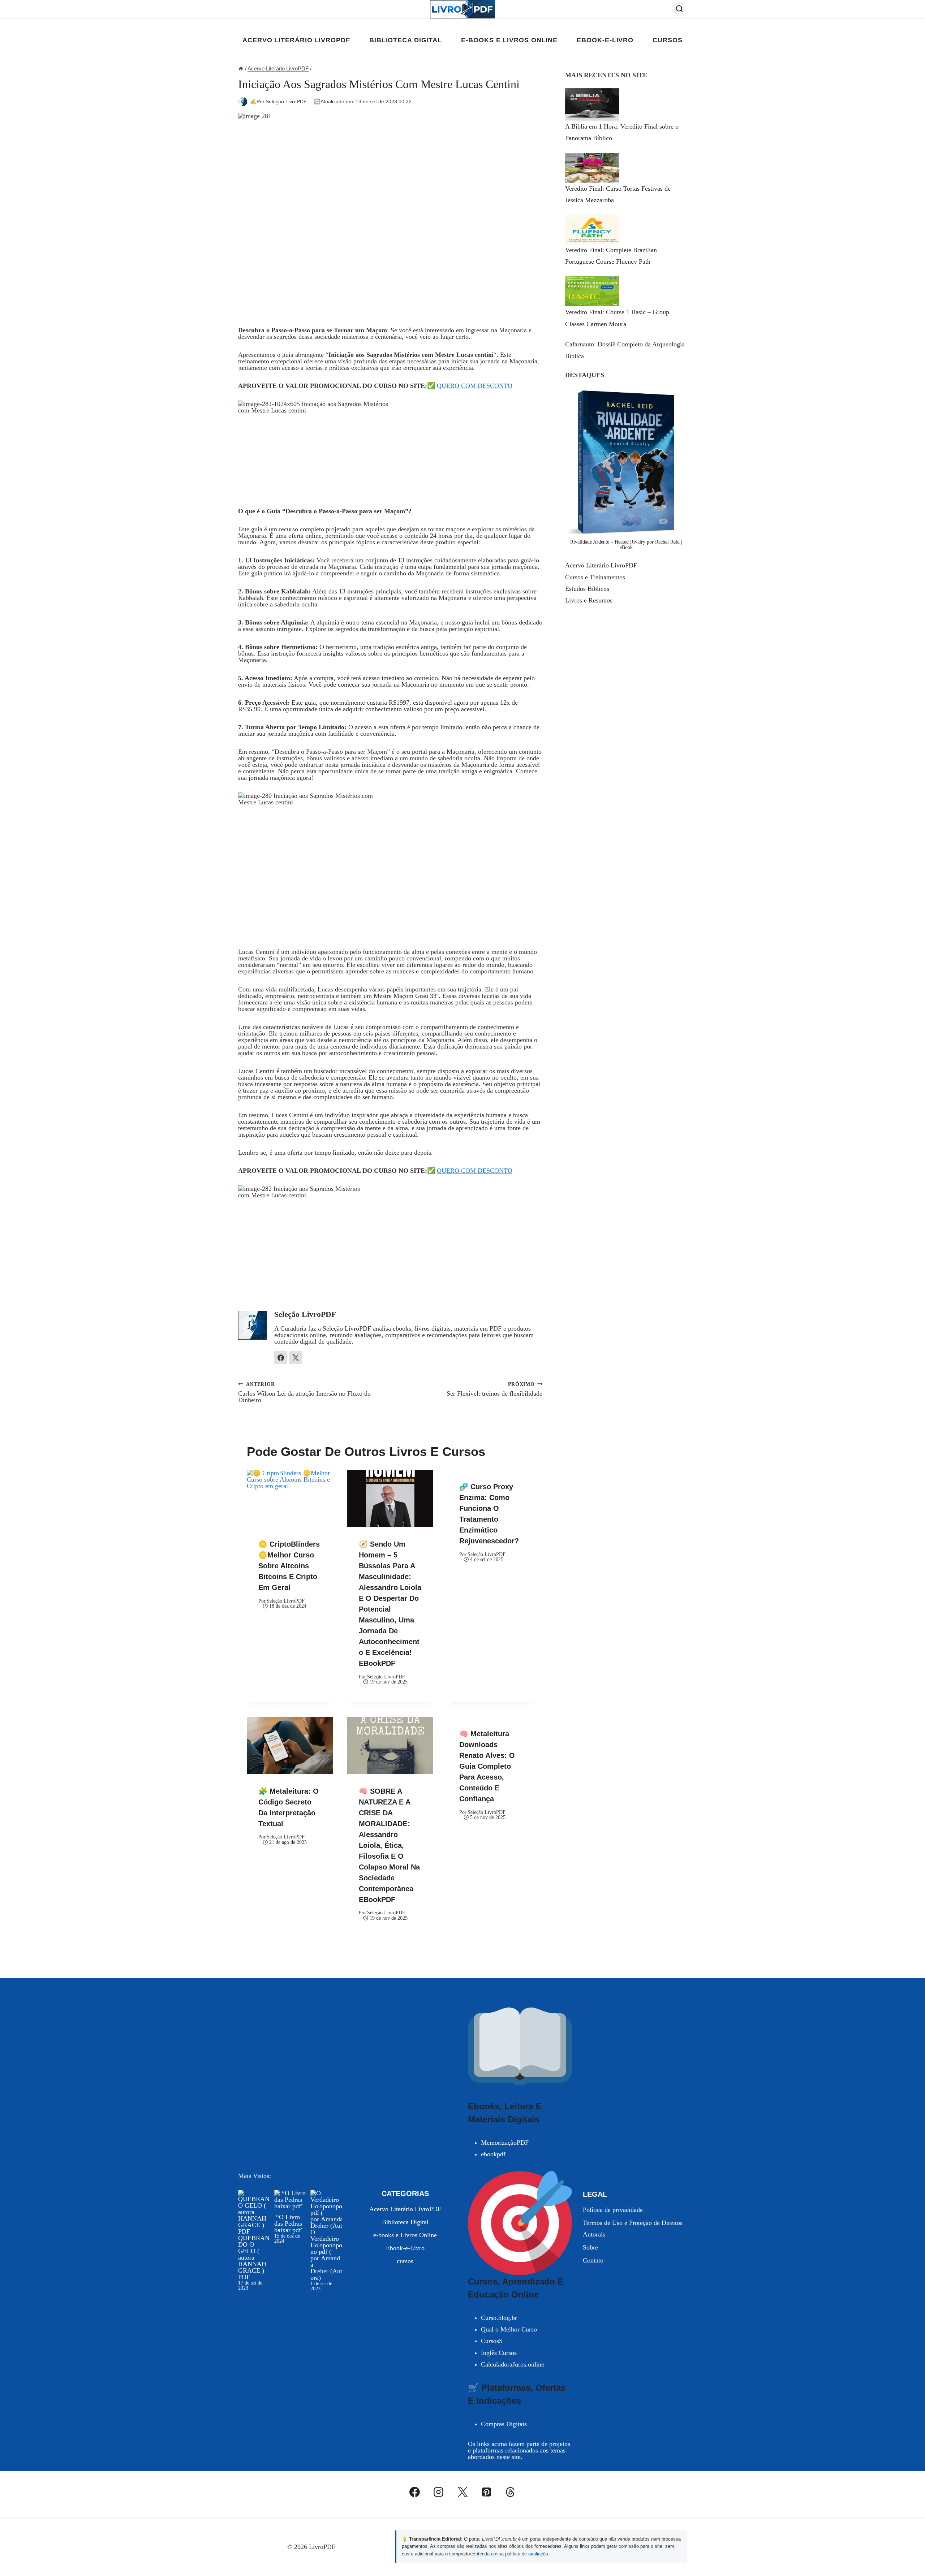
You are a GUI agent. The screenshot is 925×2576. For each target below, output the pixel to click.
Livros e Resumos (589, 600)
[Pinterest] (486, 2492)
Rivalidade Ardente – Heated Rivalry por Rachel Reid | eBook (626, 544)
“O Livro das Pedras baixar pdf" (289, 2223)
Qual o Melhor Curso (509, 2329)
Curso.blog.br (499, 2318)
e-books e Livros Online (509, 40)
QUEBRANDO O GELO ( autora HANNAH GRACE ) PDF (254, 2257)
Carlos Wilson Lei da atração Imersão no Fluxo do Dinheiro (304, 1392)
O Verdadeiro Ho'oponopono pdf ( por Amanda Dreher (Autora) (326, 2255)
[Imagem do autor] (243, 102)
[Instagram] (439, 2492)
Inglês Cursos (499, 2353)
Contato (593, 2260)
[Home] (241, 68)
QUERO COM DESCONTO (475, 386)
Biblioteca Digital (406, 40)
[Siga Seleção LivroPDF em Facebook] (281, 1358)
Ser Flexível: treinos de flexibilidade (494, 1389)
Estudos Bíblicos (587, 589)
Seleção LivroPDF (286, 101)
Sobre (590, 2247)
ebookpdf (493, 2154)
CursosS (492, 2341)
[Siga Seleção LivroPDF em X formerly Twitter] (296, 1358)
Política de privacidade (613, 2210)
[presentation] (290, 1498)
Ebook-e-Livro (605, 40)
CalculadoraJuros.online (513, 2364)
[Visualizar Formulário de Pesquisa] (679, 9)
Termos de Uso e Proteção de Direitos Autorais (633, 2229)
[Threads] (511, 2492)
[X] (462, 2492)
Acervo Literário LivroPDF (296, 40)
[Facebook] (415, 2492)
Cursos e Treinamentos (595, 577)
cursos (667, 40)
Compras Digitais (504, 2424)
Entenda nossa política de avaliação (510, 2554)
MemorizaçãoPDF (505, 2143)
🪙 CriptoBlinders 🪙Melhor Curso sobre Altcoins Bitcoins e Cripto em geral (289, 1566)
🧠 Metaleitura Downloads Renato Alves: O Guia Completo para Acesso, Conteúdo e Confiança (487, 1766)
